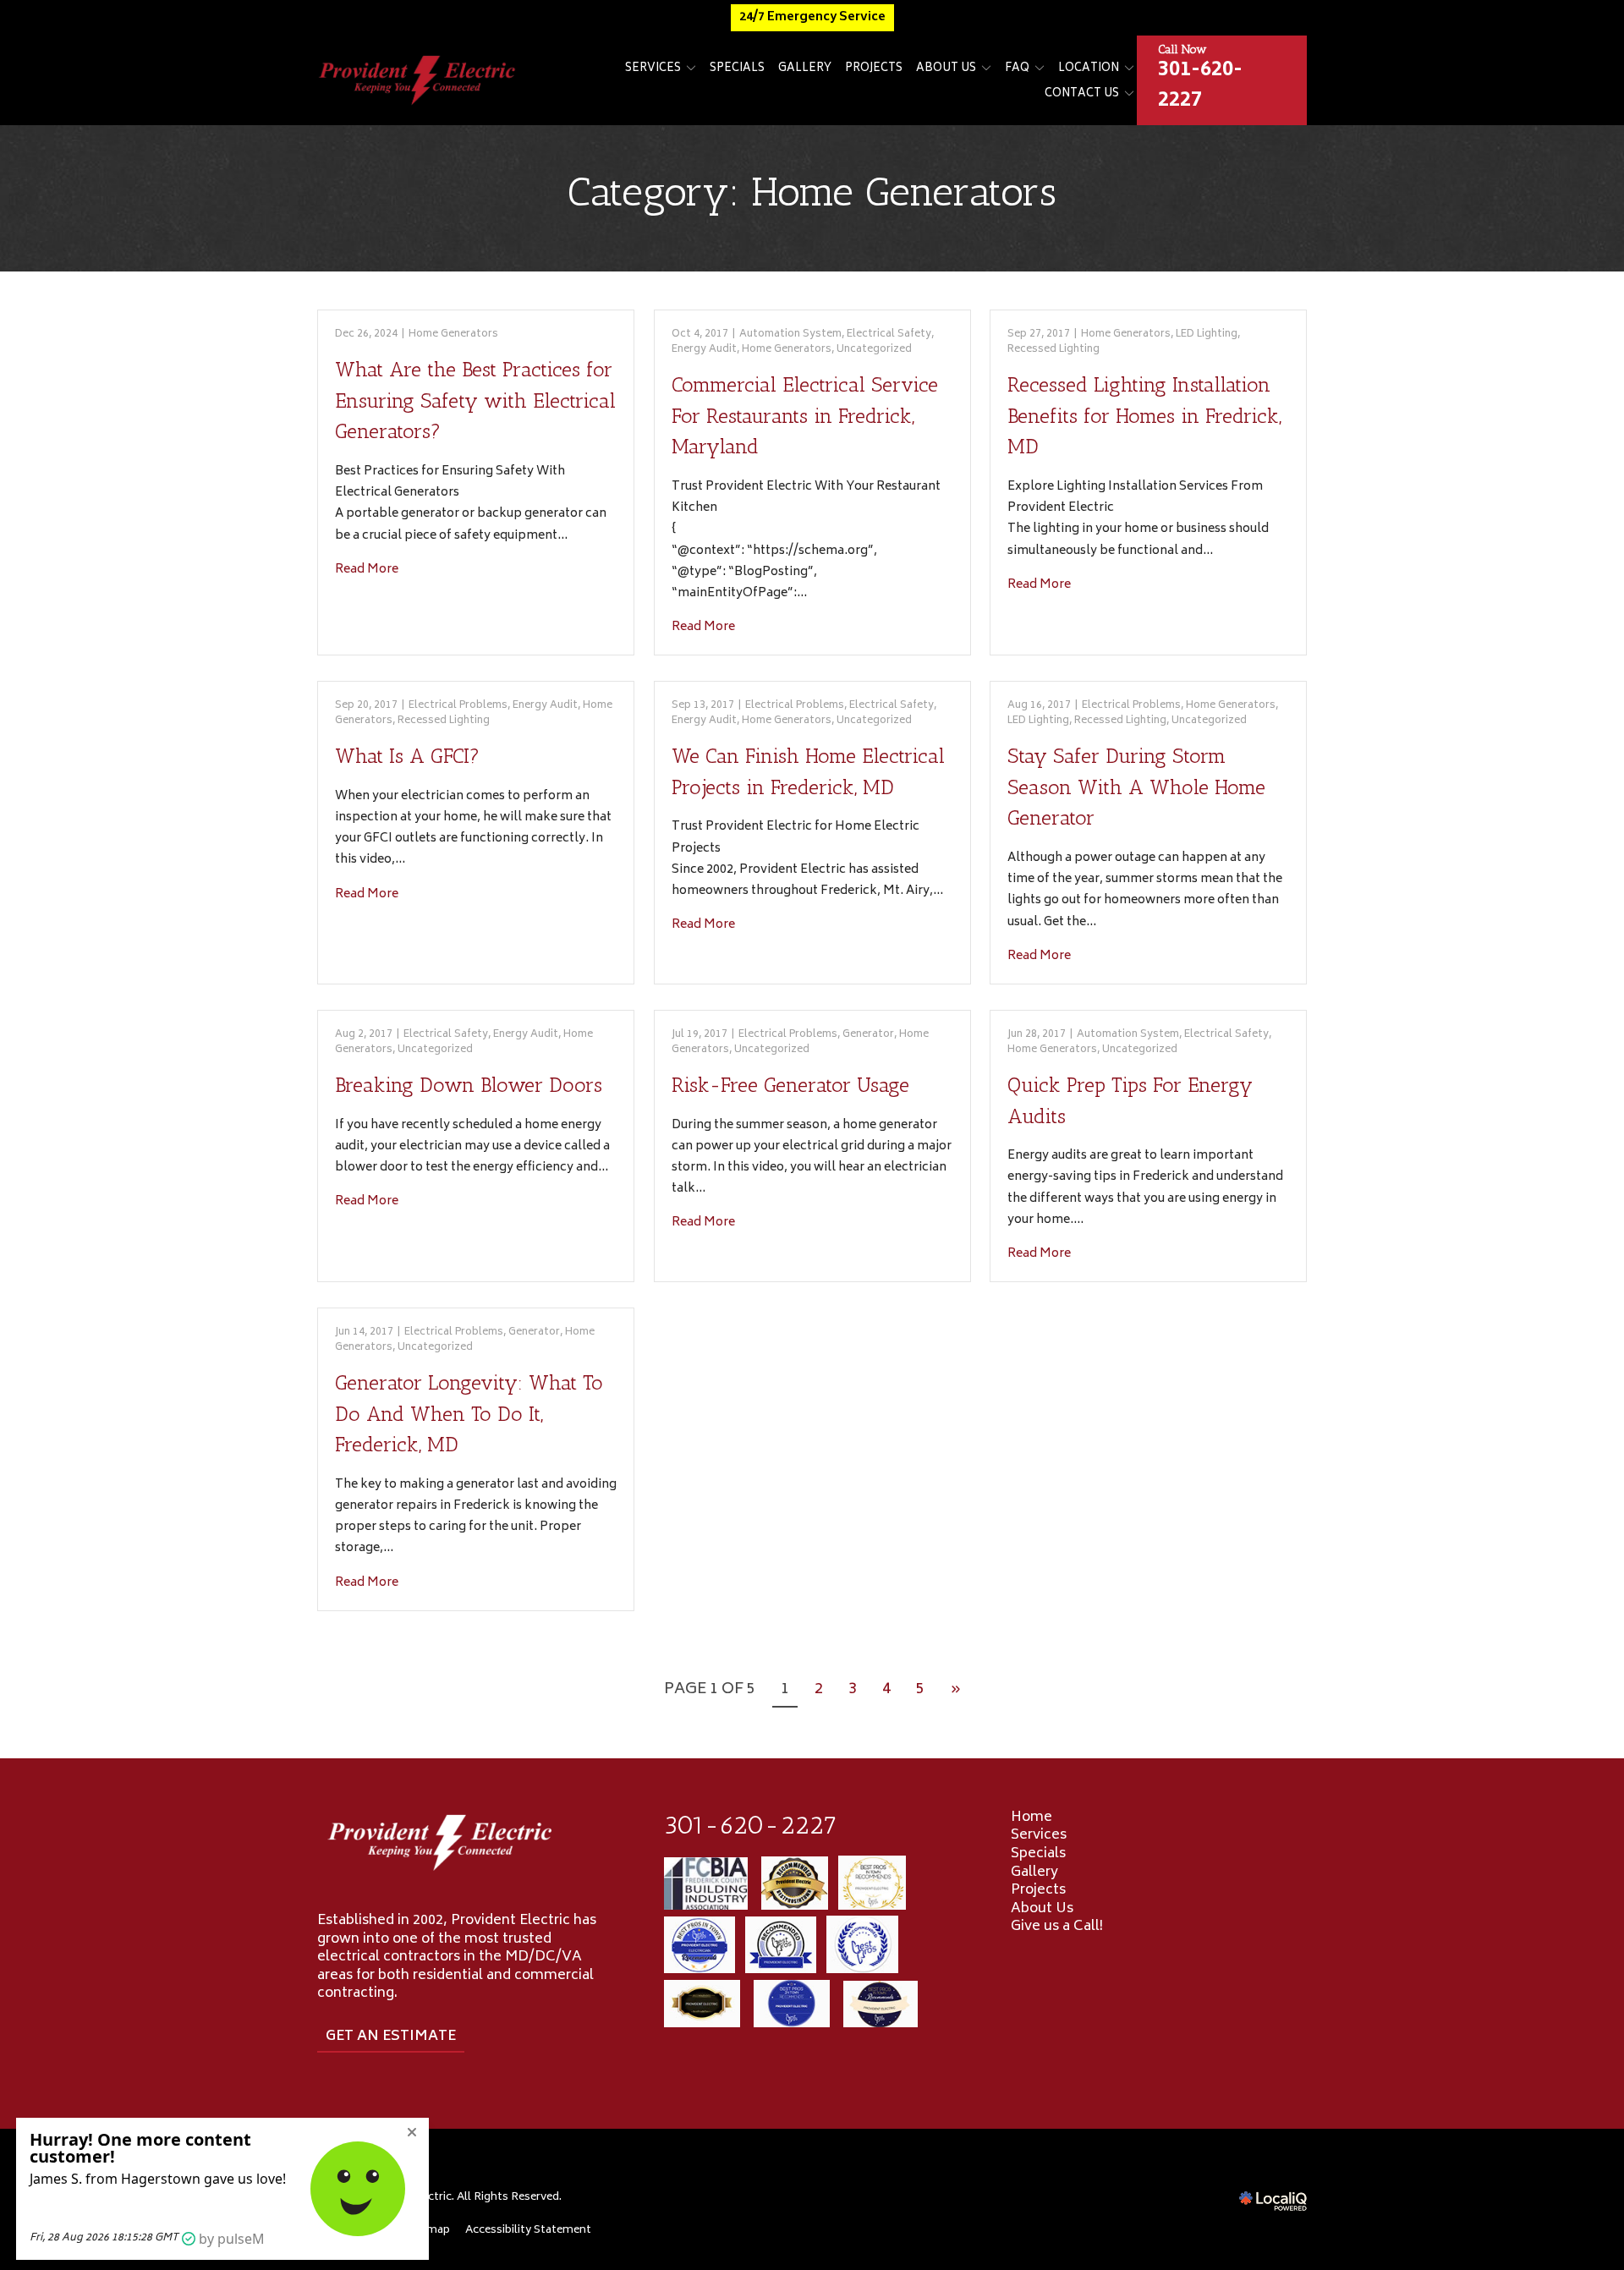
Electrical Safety (889, 334)
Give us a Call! (1057, 1927)
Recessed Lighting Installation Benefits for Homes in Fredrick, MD (1144, 415)
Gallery (805, 69)
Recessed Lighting (1053, 350)
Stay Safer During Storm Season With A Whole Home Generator (1136, 787)
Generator (868, 1035)
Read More (367, 570)
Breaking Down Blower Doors (469, 1085)
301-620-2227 (751, 1825)
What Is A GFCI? (407, 756)
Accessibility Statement (528, 2230)
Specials (737, 69)
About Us (946, 69)
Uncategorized (874, 350)
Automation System (790, 334)
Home (1031, 1818)
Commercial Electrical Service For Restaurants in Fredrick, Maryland (805, 415)
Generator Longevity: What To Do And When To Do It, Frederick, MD (469, 1413)
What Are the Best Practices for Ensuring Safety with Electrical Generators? (475, 400)
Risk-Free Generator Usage (790, 1085)
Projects (874, 69)
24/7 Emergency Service (812, 17)
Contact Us (1082, 94)
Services (653, 69)
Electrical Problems (458, 706)
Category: (812, 192)
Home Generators (453, 334)
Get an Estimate (391, 2037)
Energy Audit (704, 350)
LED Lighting (1207, 334)
